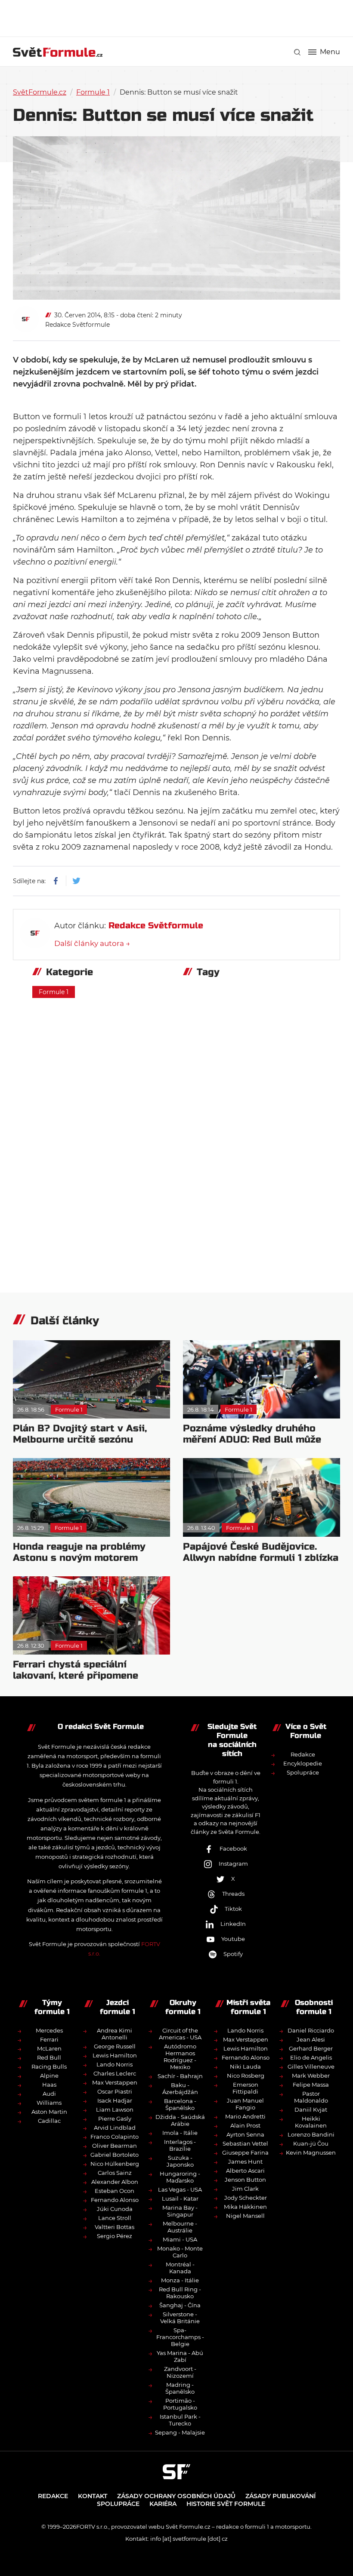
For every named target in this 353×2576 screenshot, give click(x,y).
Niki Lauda (245, 2066)
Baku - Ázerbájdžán (180, 2088)
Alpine (49, 2076)
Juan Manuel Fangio (245, 2104)
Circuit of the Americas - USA (180, 2034)
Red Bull (49, 2057)
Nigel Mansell (245, 2216)
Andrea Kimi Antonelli (115, 2034)
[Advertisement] (176, 17)
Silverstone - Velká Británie (180, 2318)
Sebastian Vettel (245, 2143)
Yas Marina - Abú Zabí (180, 2356)
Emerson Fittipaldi (245, 2088)
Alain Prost (245, 2125)
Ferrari (49, 2039)
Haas (49, 2085)
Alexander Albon (115, 2182)
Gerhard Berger (311, 2048)
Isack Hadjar (115, 2100)
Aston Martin (49, 2112)
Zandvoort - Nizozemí (180, 2372)
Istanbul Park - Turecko (180, 2420)
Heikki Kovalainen (311, 2122)
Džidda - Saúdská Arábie (180, 2120)
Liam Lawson (115, 2109)
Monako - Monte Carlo (180, 2252)
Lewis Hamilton (115, 2055)
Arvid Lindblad (115, 2128)
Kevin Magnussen (311, 2152)
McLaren (49, 2048)
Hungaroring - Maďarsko (180, 2177)
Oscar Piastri (115, 2091)
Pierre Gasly (115, 2119)
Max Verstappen (115, 2082)
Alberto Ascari (245, 2171)
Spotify (233, 1954)
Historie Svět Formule (226, 2504)
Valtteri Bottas (115, 2227)
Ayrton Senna (245, 2134)
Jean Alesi (311, 2039)
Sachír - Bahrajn (180, 2076)
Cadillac (49, 2121)
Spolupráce (303, 1772)
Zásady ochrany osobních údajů (176, 2496)
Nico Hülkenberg (115, 2164)
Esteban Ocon (115, 2191)
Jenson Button (245, 2180)
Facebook (233, 1848)
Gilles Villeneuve (311, 2066)
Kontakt (93, 2496)
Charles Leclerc (115, 2073)
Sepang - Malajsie (180, 2432)
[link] (297, 52)
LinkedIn (233, 1924)
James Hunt (245, 2162)
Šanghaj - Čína (180, 2305)
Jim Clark (245, 2189)
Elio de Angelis (311, 2057)
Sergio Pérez (115, 2236)
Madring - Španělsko (180, 2388)
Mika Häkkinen (245, 2207)
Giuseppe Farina (245, 2152)
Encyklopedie (303, 1763)
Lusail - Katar (180, 2198)
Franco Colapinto (115, 2137)
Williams (49, 2103)
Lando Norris (115, 2064)
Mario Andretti (245, 2116)
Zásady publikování (280, 2496)
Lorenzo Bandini (311, 2134)
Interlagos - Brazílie (180, 2145)
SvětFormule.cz (40, 92)
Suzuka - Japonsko (180, 2161)
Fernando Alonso (115, 2200)
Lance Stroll (115, 2218)
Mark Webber (311, 2076)
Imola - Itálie (180, 2133)
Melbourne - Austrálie (180, 2227)
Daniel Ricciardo (311, 2030)
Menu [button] (330, 52)
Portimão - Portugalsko (180, 2404)
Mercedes (49, 2030)
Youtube (233, 1939)
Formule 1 (93, 92)
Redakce (303, 1754)
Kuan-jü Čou (311, 2143)
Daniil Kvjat (311, 2109)
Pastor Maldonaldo (311, 2097)
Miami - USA (180, 2239)
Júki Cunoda (115, 2209)
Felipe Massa (311, 2085)
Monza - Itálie (180, 2280)
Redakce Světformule (77, 325)
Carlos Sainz (115, 2173)
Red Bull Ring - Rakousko (180, 2293)
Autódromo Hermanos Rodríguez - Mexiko (180, 2057)
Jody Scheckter (246, 2198)
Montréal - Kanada (180, 2268)
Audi (49, 2094)
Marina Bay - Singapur (180, 2211)
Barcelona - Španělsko (180, 2104)
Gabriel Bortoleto (115, 2155)
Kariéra (163, 2504)
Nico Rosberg (246, 2076)
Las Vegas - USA (180, 2189)
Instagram (233, 1864)
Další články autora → (92, 943)
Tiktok (233, 1909)
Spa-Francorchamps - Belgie (180, 2337)
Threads (233, 1894)
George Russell (115, 2046)
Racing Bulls (49, 2066)
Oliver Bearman (115, 2146)
